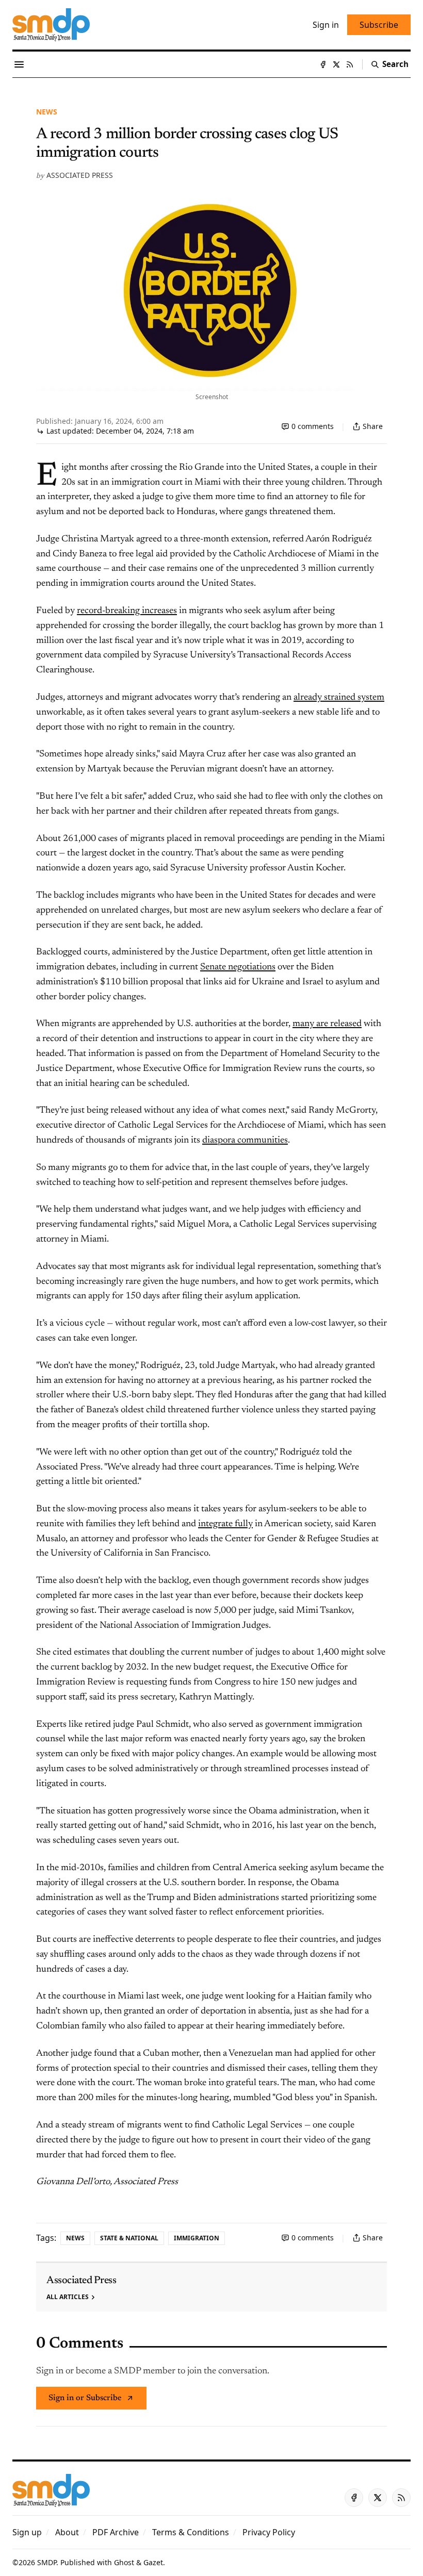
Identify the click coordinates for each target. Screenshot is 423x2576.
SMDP (47, 2562)
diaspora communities (245, 1141)
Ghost (124, 2562)
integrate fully (225, 1524)
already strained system (339, 698)
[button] (27, 2532)
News (47, 112)
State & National (129, 2238)
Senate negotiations (238, 967)
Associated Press (80, 175)
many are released (327, 1024)
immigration (197, 2238)
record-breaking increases (127, 611)
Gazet (153, 2562)
